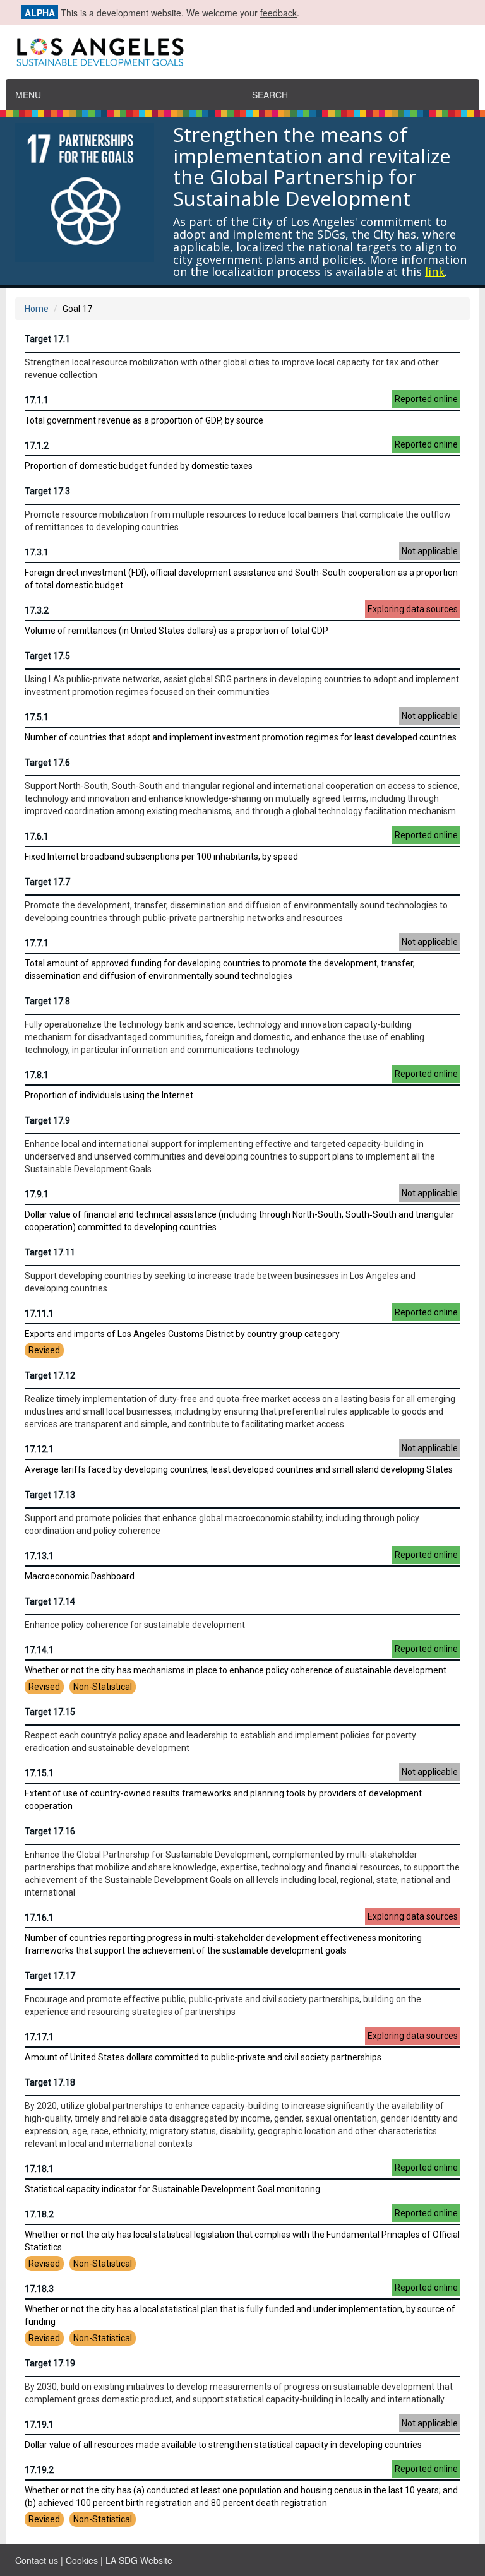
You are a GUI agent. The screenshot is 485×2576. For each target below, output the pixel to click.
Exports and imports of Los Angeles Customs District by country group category (241, 1331)
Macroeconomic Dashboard (241, 1565)
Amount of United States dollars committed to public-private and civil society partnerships (241, 2046)
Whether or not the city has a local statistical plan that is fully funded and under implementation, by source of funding (241, 2313)
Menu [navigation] (28, 95)
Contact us (37, 2560)
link (435, 271)
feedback (278, 13)
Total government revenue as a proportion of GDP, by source (241, 410)
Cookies (82, 2560)
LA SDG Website (139, 2560)
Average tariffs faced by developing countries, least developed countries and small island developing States (241, 1459)
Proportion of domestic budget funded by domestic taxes (241, 455)
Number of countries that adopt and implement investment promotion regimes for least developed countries (241, 727)
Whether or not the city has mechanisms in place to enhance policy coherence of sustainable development (241, 1668)
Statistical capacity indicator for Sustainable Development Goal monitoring (241, 2178)
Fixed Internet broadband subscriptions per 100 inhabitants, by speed (241, 846)
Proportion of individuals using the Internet (241, 1084)
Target (38, 339)
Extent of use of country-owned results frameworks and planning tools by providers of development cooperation (241, 1789)
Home (37, 309)
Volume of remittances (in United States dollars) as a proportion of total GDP (241, 620)
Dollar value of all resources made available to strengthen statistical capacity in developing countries (241, 2434)
